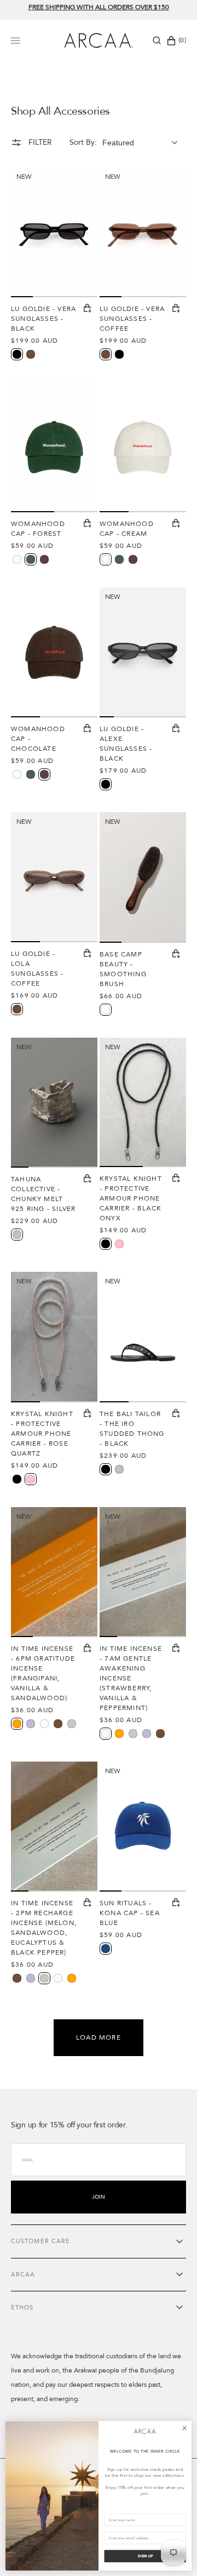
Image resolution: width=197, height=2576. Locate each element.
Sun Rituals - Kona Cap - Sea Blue (130, 1913)
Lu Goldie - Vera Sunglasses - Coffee (132, 319)
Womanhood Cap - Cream (127, 529)
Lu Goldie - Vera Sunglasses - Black (44, 319)
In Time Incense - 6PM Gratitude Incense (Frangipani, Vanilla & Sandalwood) (43, 1673)
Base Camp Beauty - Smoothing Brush (123, 969)
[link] (145, 2431)
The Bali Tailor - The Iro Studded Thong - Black (132, 1429)
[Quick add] (88, 309)
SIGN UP (145, 2556)
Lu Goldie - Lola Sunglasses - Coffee (37, 969)
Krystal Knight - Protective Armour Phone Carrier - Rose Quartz (42, 1434)
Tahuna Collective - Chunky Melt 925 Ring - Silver (43, 1194)
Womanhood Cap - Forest (38, 529)
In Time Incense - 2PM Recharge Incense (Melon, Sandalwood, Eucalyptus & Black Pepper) (44, 1928)
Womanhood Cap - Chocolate (38, 739)
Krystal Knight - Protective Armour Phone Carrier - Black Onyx (131, 1198)
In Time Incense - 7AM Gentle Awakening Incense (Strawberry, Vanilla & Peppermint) (131, 1678)
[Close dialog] (185, 2428)
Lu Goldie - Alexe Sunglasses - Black (126, 744)
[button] (157, 41)
